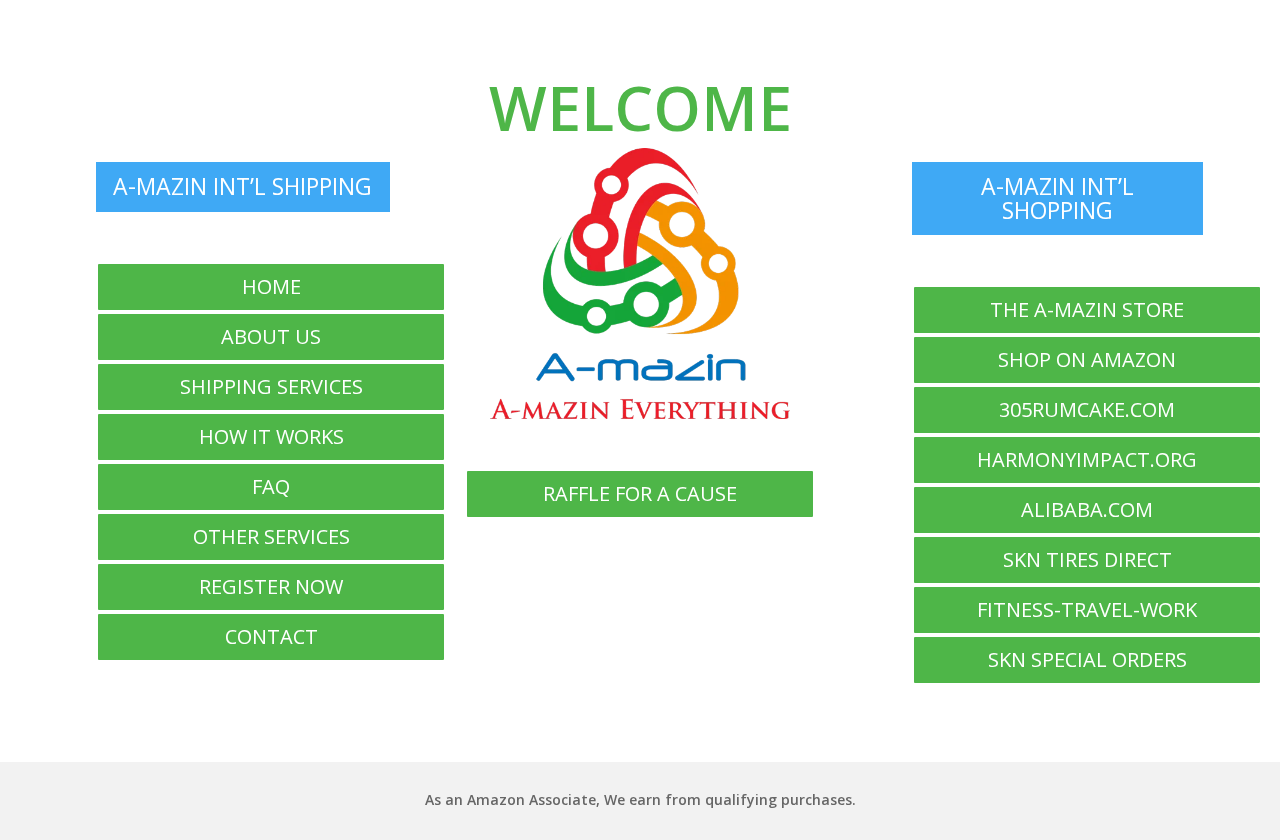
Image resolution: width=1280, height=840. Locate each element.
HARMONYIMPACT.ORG (1087, 459)
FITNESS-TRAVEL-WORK (1087, 609)
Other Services (271, 536)
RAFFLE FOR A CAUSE (640, 493)
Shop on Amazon (1087, 359)
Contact (271, 636)
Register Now (271, 586)
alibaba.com (1087, 509)
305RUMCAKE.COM (1087, 409)
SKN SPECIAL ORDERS (1087, 659)
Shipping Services (271, 386)
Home (271, 286)
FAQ (271, 486)
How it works (271, 436)
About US (271, 336)
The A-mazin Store (1087, 309)
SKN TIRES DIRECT (1087, 559)
